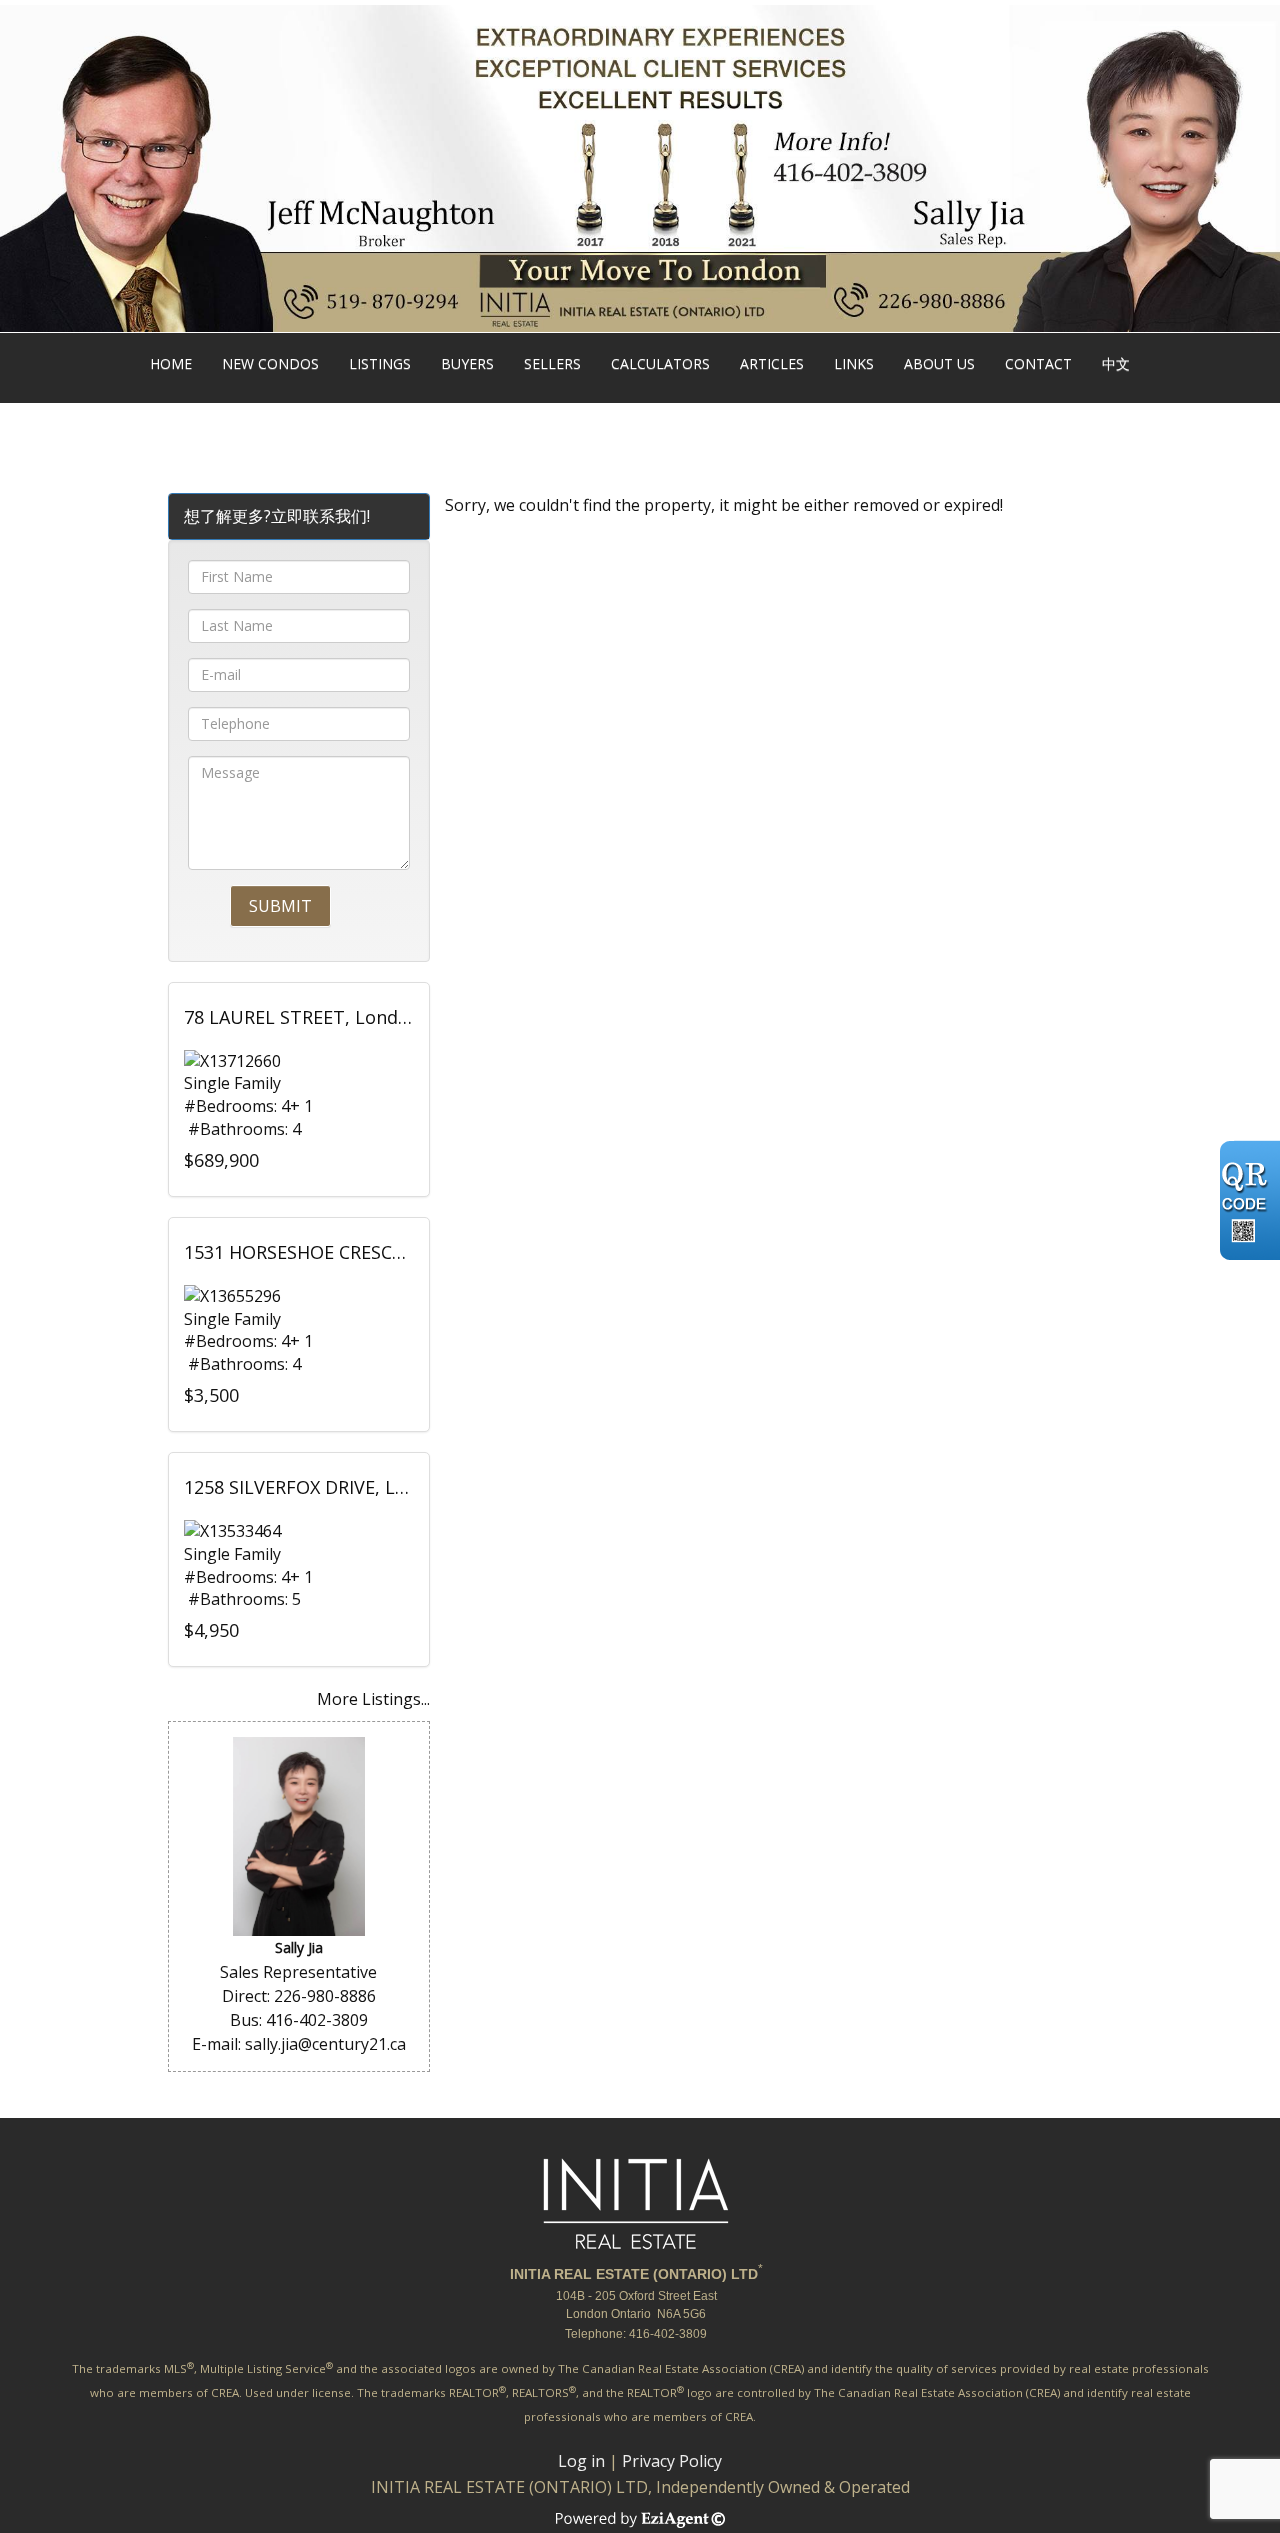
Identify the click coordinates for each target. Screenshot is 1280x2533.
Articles (772, 363)
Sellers (552, 363)
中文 (1116, 363)
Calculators (660, 363)
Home (171, 363)
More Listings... (373, 1699)
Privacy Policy (672, 2461)
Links (854, 363)
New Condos (270, 363)
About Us (939, 363)
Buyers (467, 363)
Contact (1038, 363)
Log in (581, 2461)
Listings (380, 363)
